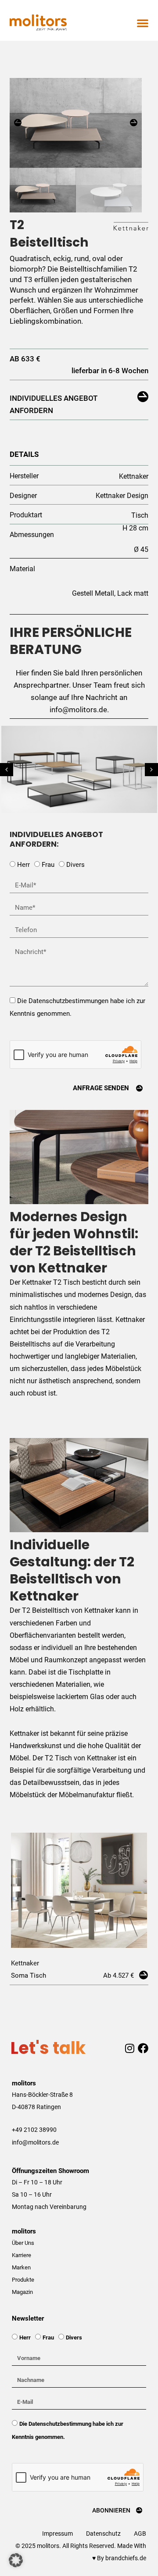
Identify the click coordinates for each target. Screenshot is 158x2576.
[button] (143, 23)
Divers (75, 865)
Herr (23, 865)
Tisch (140, 515)
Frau (48, 865)
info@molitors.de (35, 2142)
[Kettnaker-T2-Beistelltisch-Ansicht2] (76, 123)
